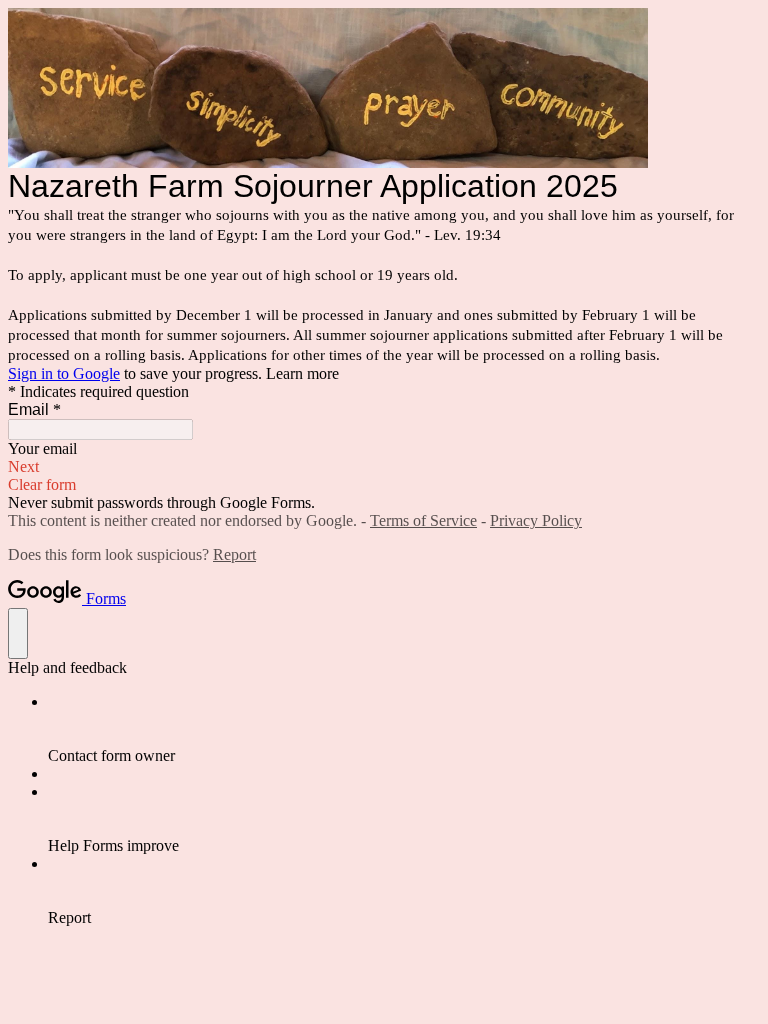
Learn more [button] (302, 373)
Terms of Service (423, 520)
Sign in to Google (64, 373)
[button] (384, 467)
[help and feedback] (18, 633)
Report (234, 554)
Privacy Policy (536, 520)
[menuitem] (404, 729)
